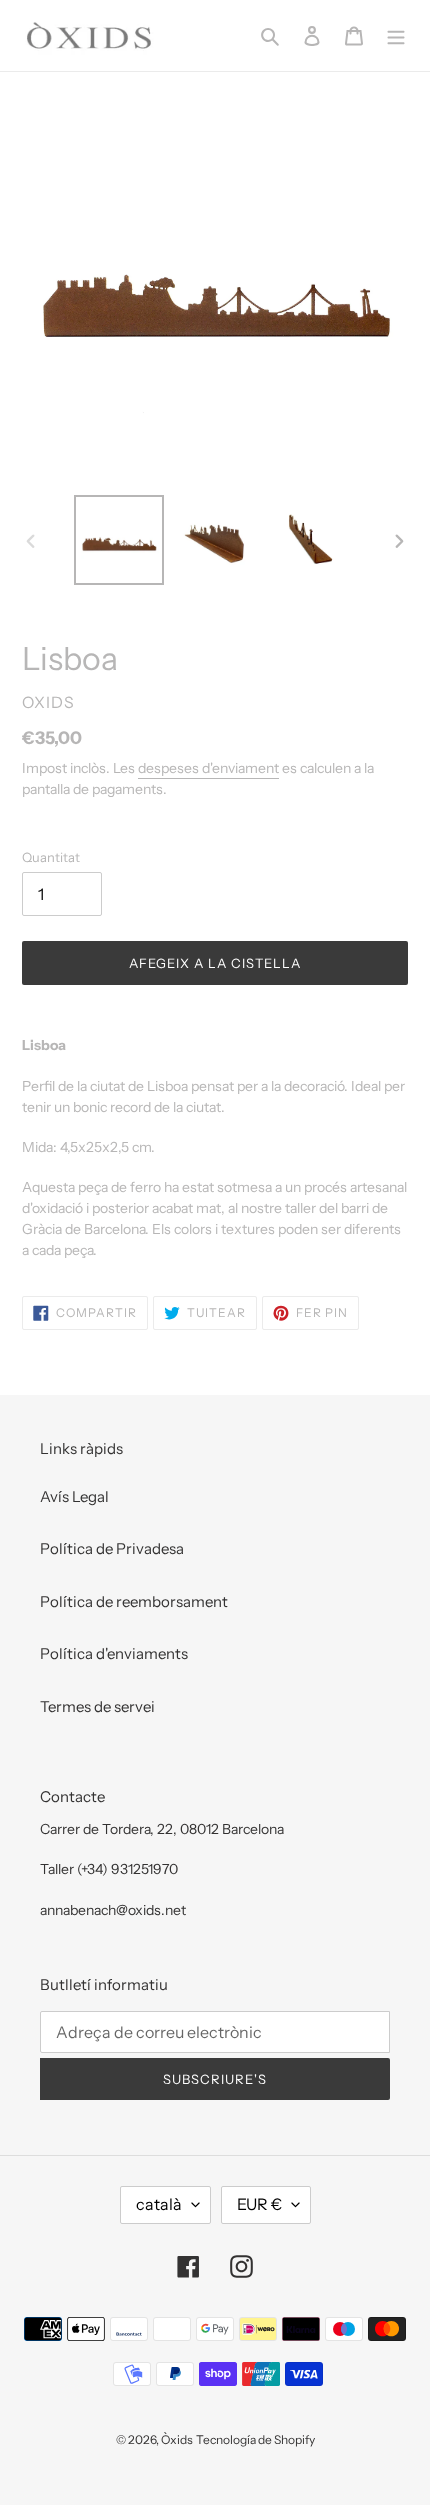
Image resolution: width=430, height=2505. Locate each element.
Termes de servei (97, 1706)
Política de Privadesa (112, 1548)
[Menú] (396, 35)
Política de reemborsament (134, 1601)
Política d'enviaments (114, 1653)
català (159, 2204)
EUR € (259, 2204)
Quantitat (51, 857)
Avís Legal (74, 1496)
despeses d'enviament (208, 768)
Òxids (177, 2439)
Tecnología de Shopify (255, 2439)
